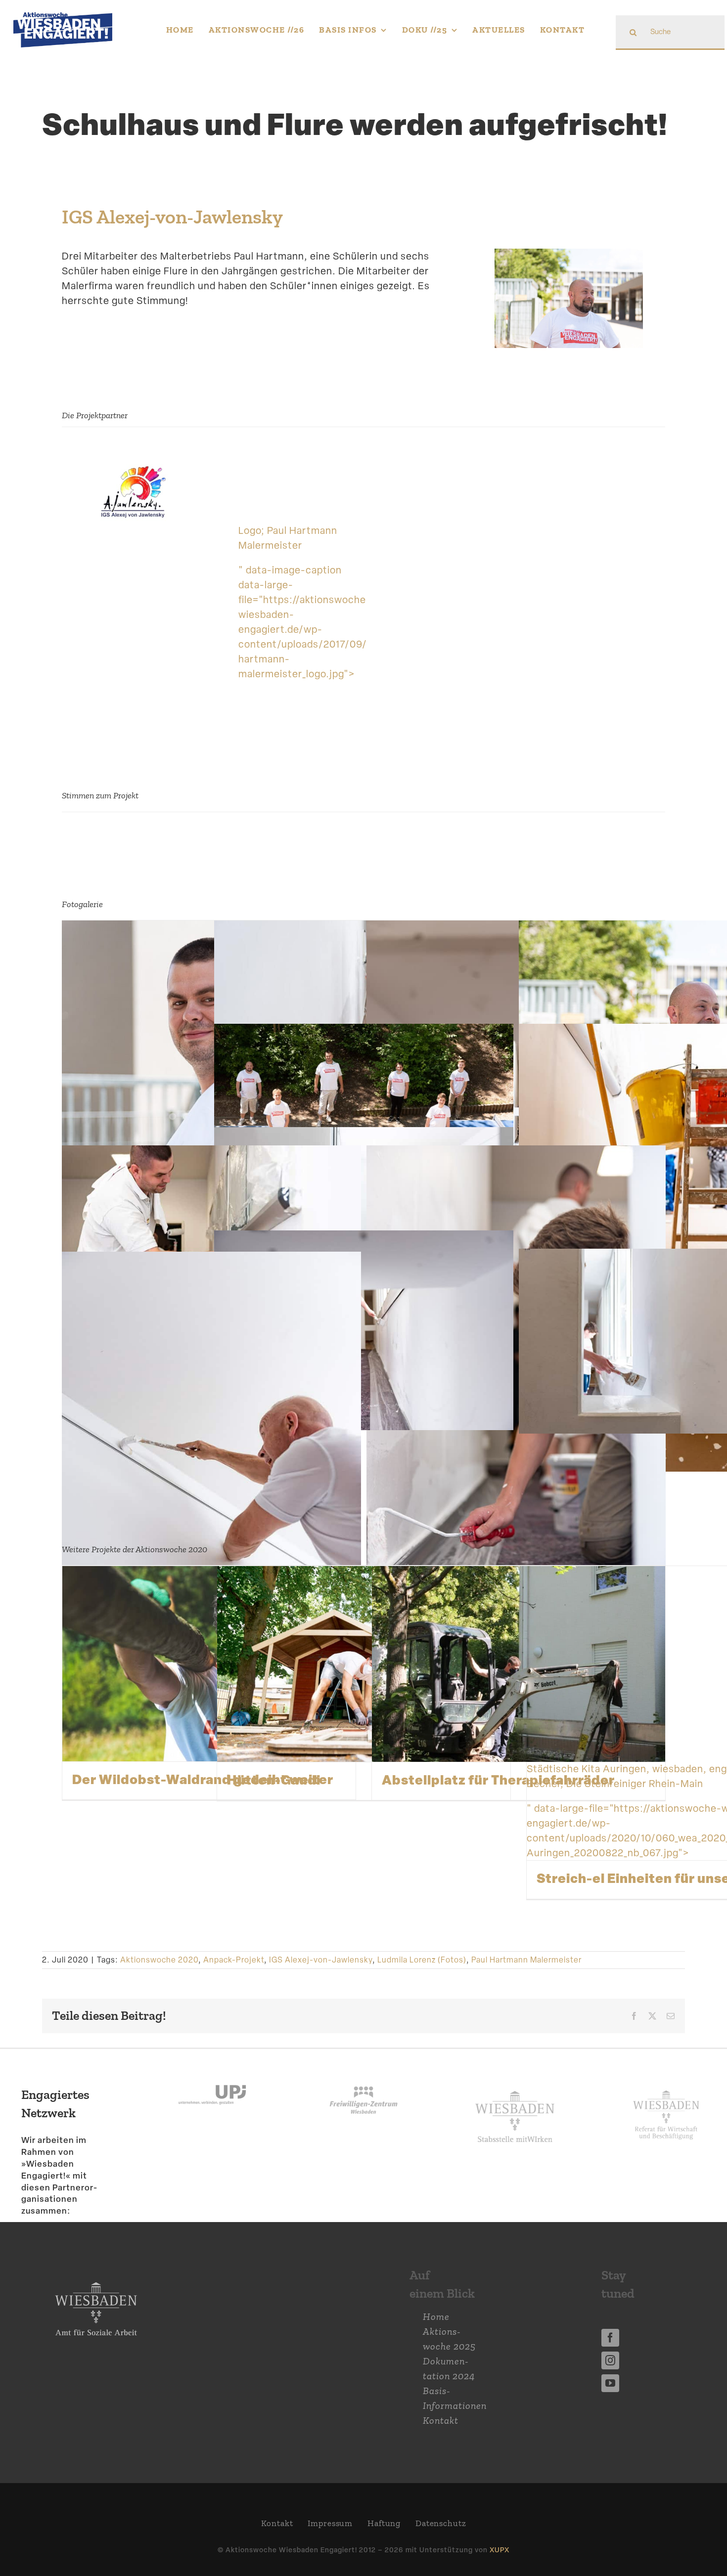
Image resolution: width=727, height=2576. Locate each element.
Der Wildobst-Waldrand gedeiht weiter (203, 1779)
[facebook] (610, 2338)
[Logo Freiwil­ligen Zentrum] (363, 2074)
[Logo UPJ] (212, 2074)
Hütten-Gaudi (274, 1780)
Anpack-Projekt (234, 1960)
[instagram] (610, 2360)
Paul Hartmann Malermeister (526, 1960)
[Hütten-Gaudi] (364, 1664)
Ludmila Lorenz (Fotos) (422, 1960)
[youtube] (610, 2383)
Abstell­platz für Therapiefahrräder (498, 1780)
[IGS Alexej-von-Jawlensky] (134, 466)
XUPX (500, 2550)
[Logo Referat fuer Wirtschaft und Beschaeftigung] (666, 2088)
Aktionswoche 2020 (159, 1960)
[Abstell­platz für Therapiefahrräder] (519, 1664)
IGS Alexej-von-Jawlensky (172, 217)
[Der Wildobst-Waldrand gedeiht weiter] (209, 1664)
